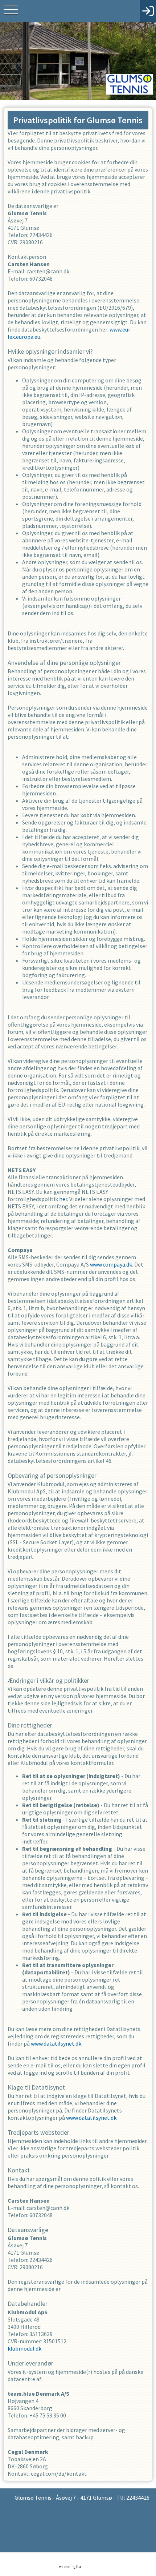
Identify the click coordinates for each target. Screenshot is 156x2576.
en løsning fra (70, 2567)
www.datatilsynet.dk (56, 2043)
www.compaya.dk (111, 1264)
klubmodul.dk (24, 2348)
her (63, 1199)
